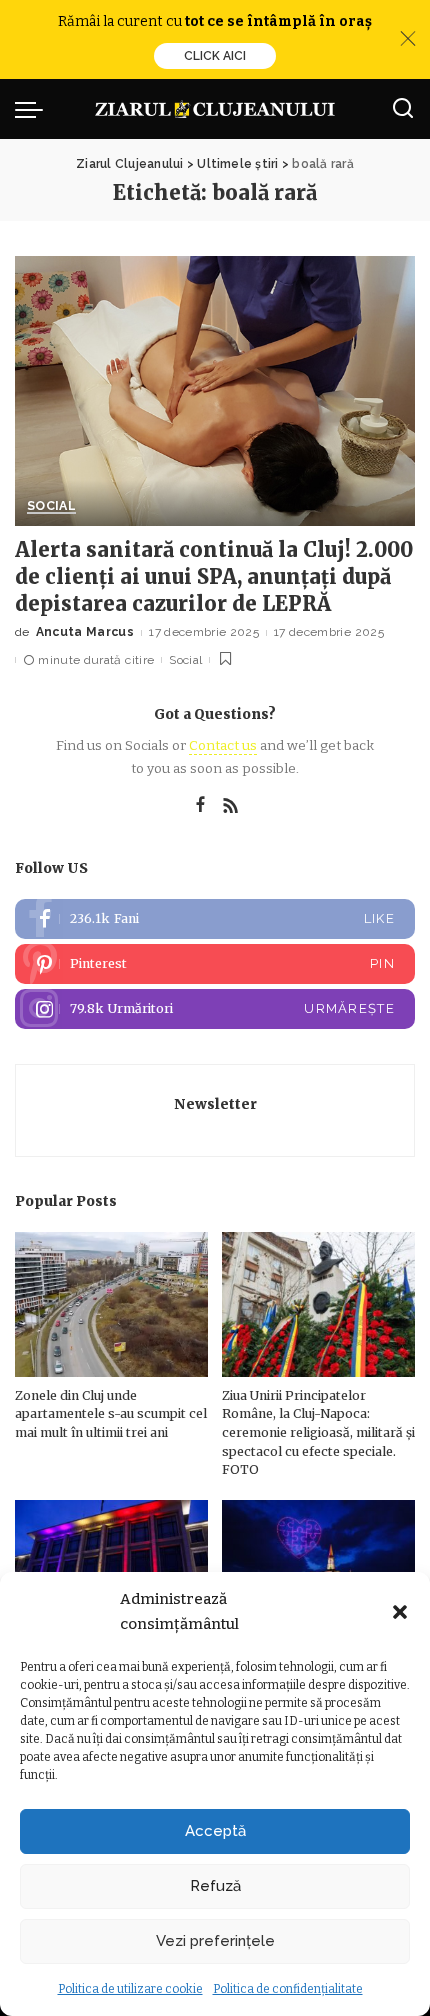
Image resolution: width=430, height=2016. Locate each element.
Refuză (215, 1886)
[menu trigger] (34, 109)
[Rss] (231, 806)
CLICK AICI (215, 56)
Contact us (223, 745)
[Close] (408, 39)
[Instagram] (215, 1009)
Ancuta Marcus (85, 632)
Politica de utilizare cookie (130, 1989)
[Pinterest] (215, 964)
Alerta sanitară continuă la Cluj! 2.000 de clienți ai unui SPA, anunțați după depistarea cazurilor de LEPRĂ (214, 576)
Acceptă (215, 1831)
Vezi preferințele (215, 1941)
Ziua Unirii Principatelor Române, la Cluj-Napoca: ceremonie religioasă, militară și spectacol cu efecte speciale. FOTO (318, 1432)
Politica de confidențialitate (288, 1989)
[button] (400, 1612)
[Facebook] (200, 806)
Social (51, 506)
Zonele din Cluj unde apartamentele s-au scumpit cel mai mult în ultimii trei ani (111, 1414)
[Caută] (403, 109)
